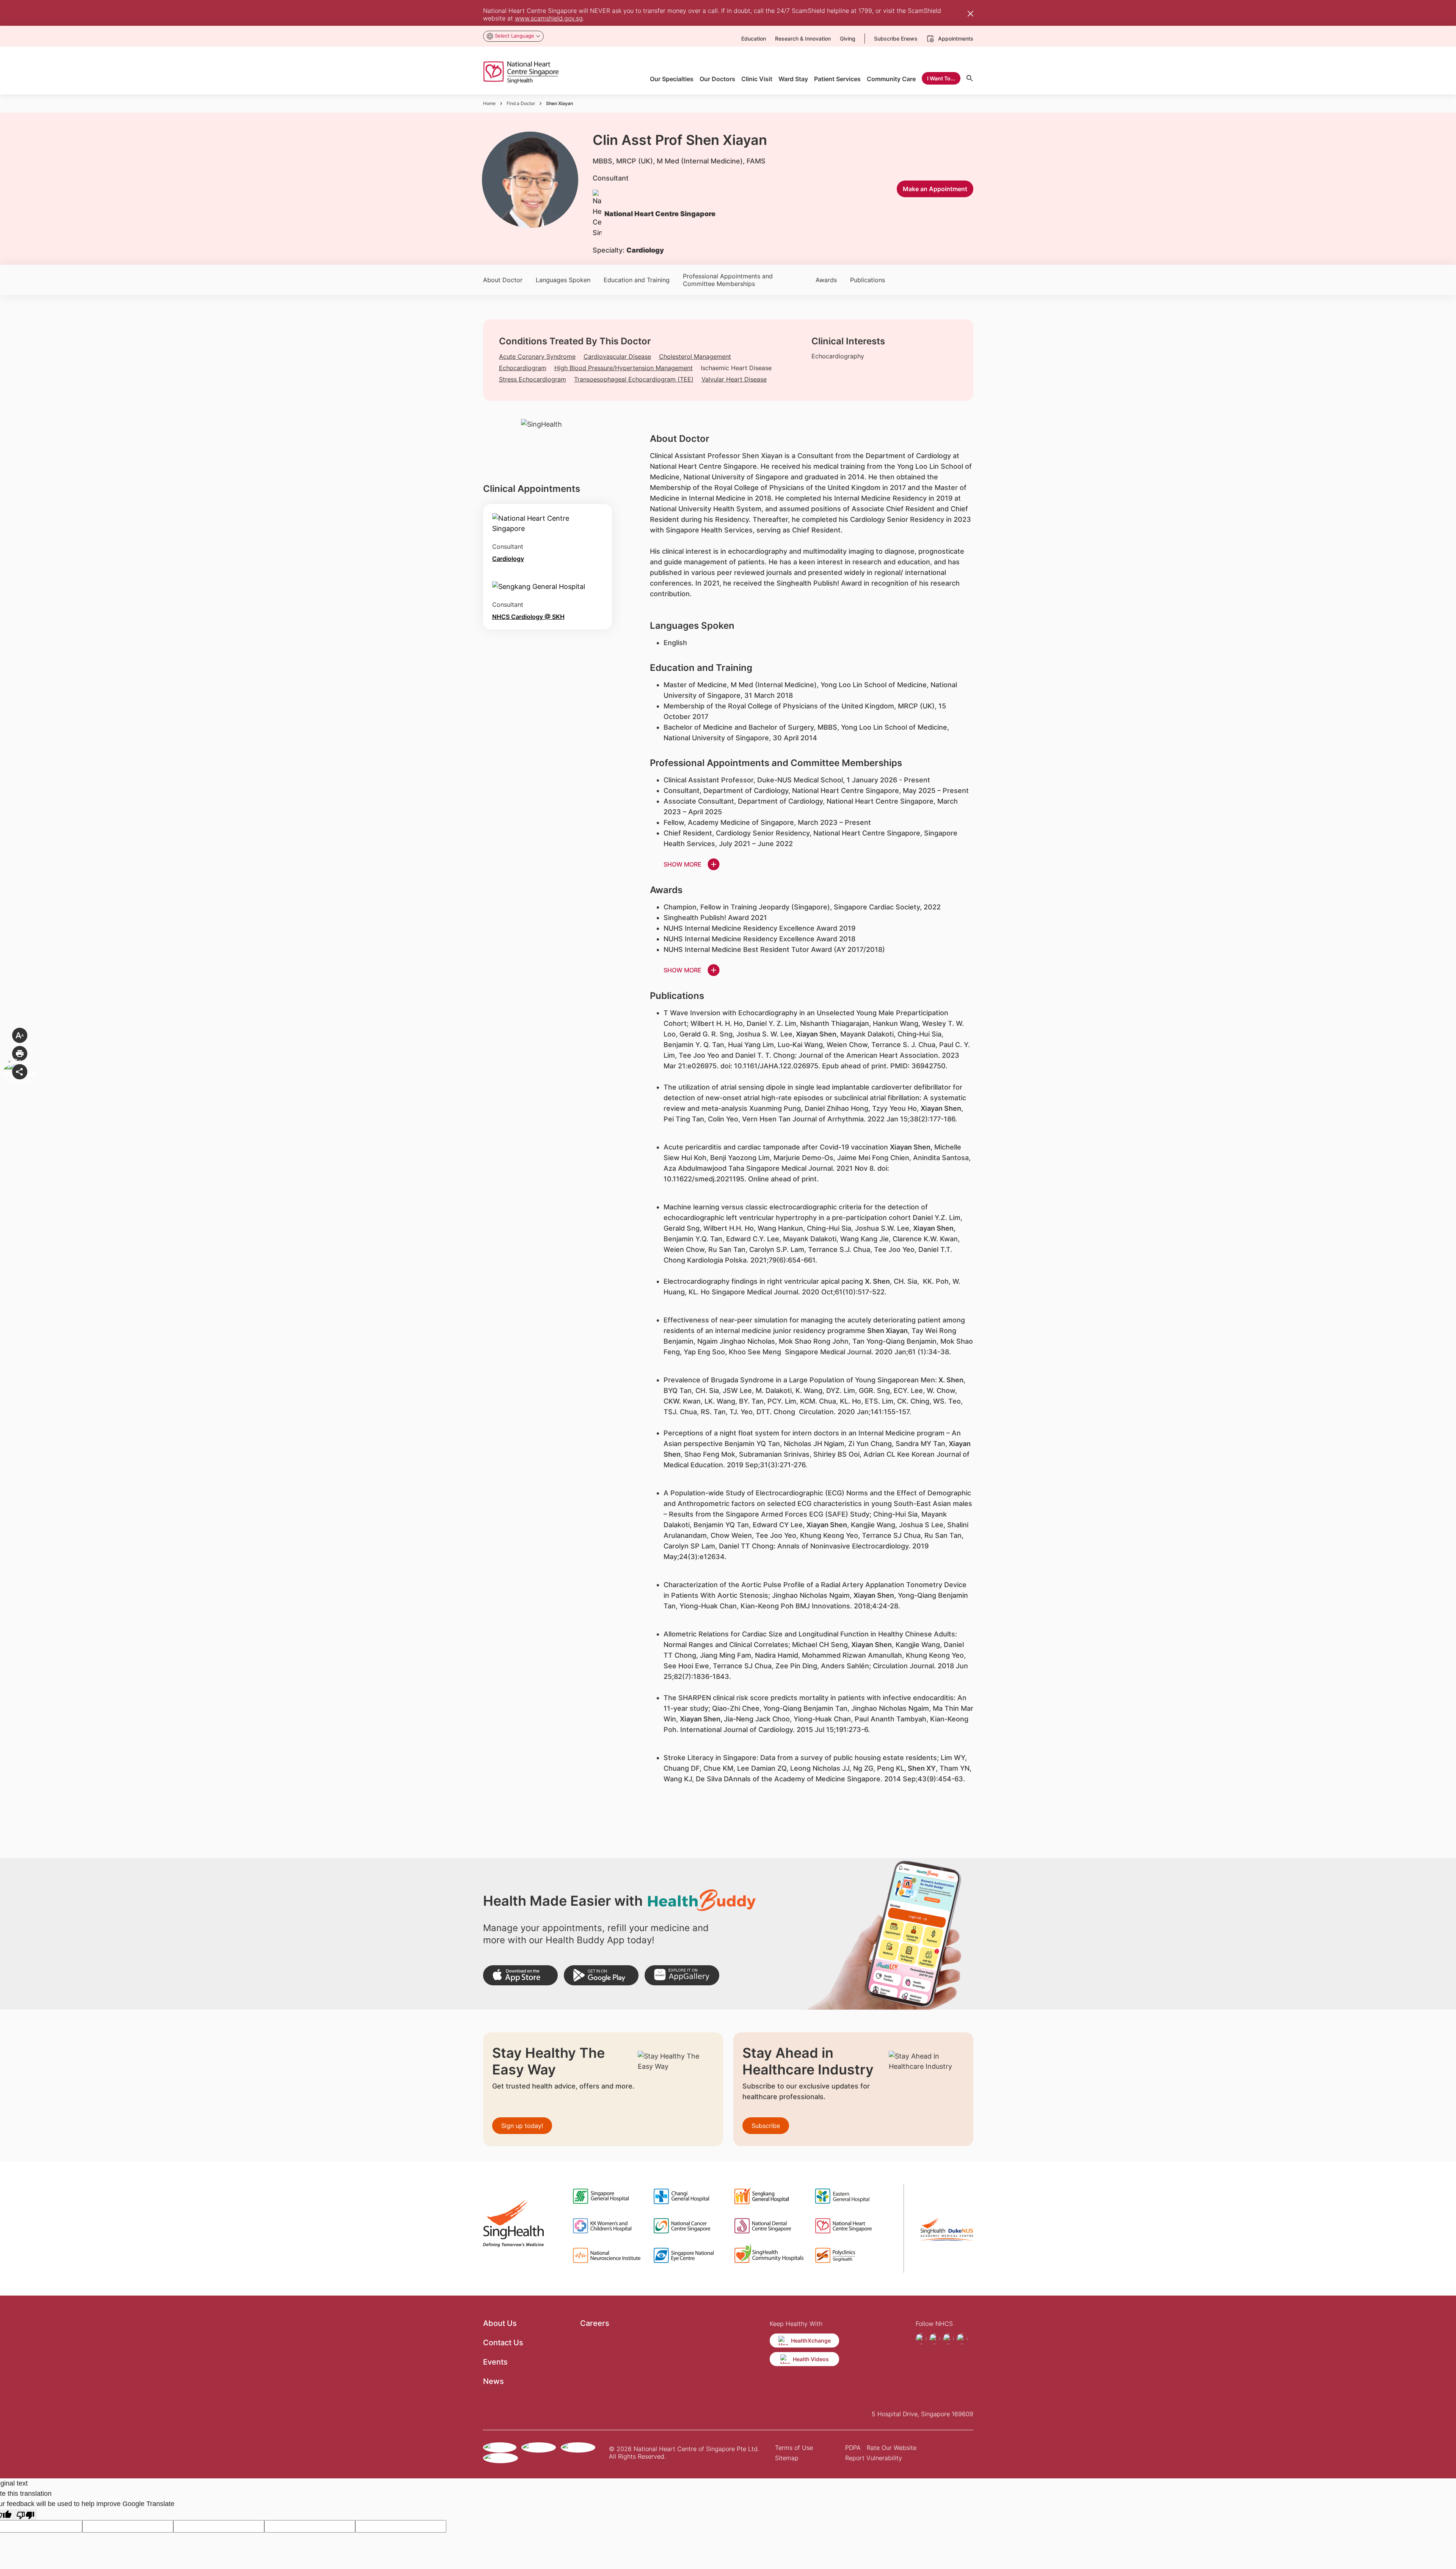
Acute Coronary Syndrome (537, 356)
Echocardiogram (523, 368)
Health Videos (811, 2359)
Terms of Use (794, 2448)
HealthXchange (811, 2341)
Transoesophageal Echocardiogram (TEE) (634, 379)
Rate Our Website (892, 2448)
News (493, 2381)
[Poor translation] (25, 2515)
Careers (595, 2323)
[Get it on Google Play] (601, 1975)
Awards (826, 280)
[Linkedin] (962, 2339)
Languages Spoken (563, 280)
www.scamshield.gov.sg (549, 18)
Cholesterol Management (695, 356)
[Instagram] (935, 2339)
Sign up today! (522, 2126)
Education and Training (637, 280)
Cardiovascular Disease (617, 356)
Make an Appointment (935, 189)
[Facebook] (921, 2339)
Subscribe (766, 2126)
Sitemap (787, 2458)
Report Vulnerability (874, 2458)
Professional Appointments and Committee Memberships (728, 280)
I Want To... (941, 78)
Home (489, 103)
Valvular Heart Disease (734, 379)
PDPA (853, 2448)
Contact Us (503, 2343)
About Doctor (503, 280)
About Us (500, 2323)
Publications (868, 280)
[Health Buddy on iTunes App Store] (520, 1975)
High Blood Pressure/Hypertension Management (624, 368)
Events (495, 2362)
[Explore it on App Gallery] (682, 1975)
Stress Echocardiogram (533, 379)
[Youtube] (948, 2339)
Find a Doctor (521, 103)
